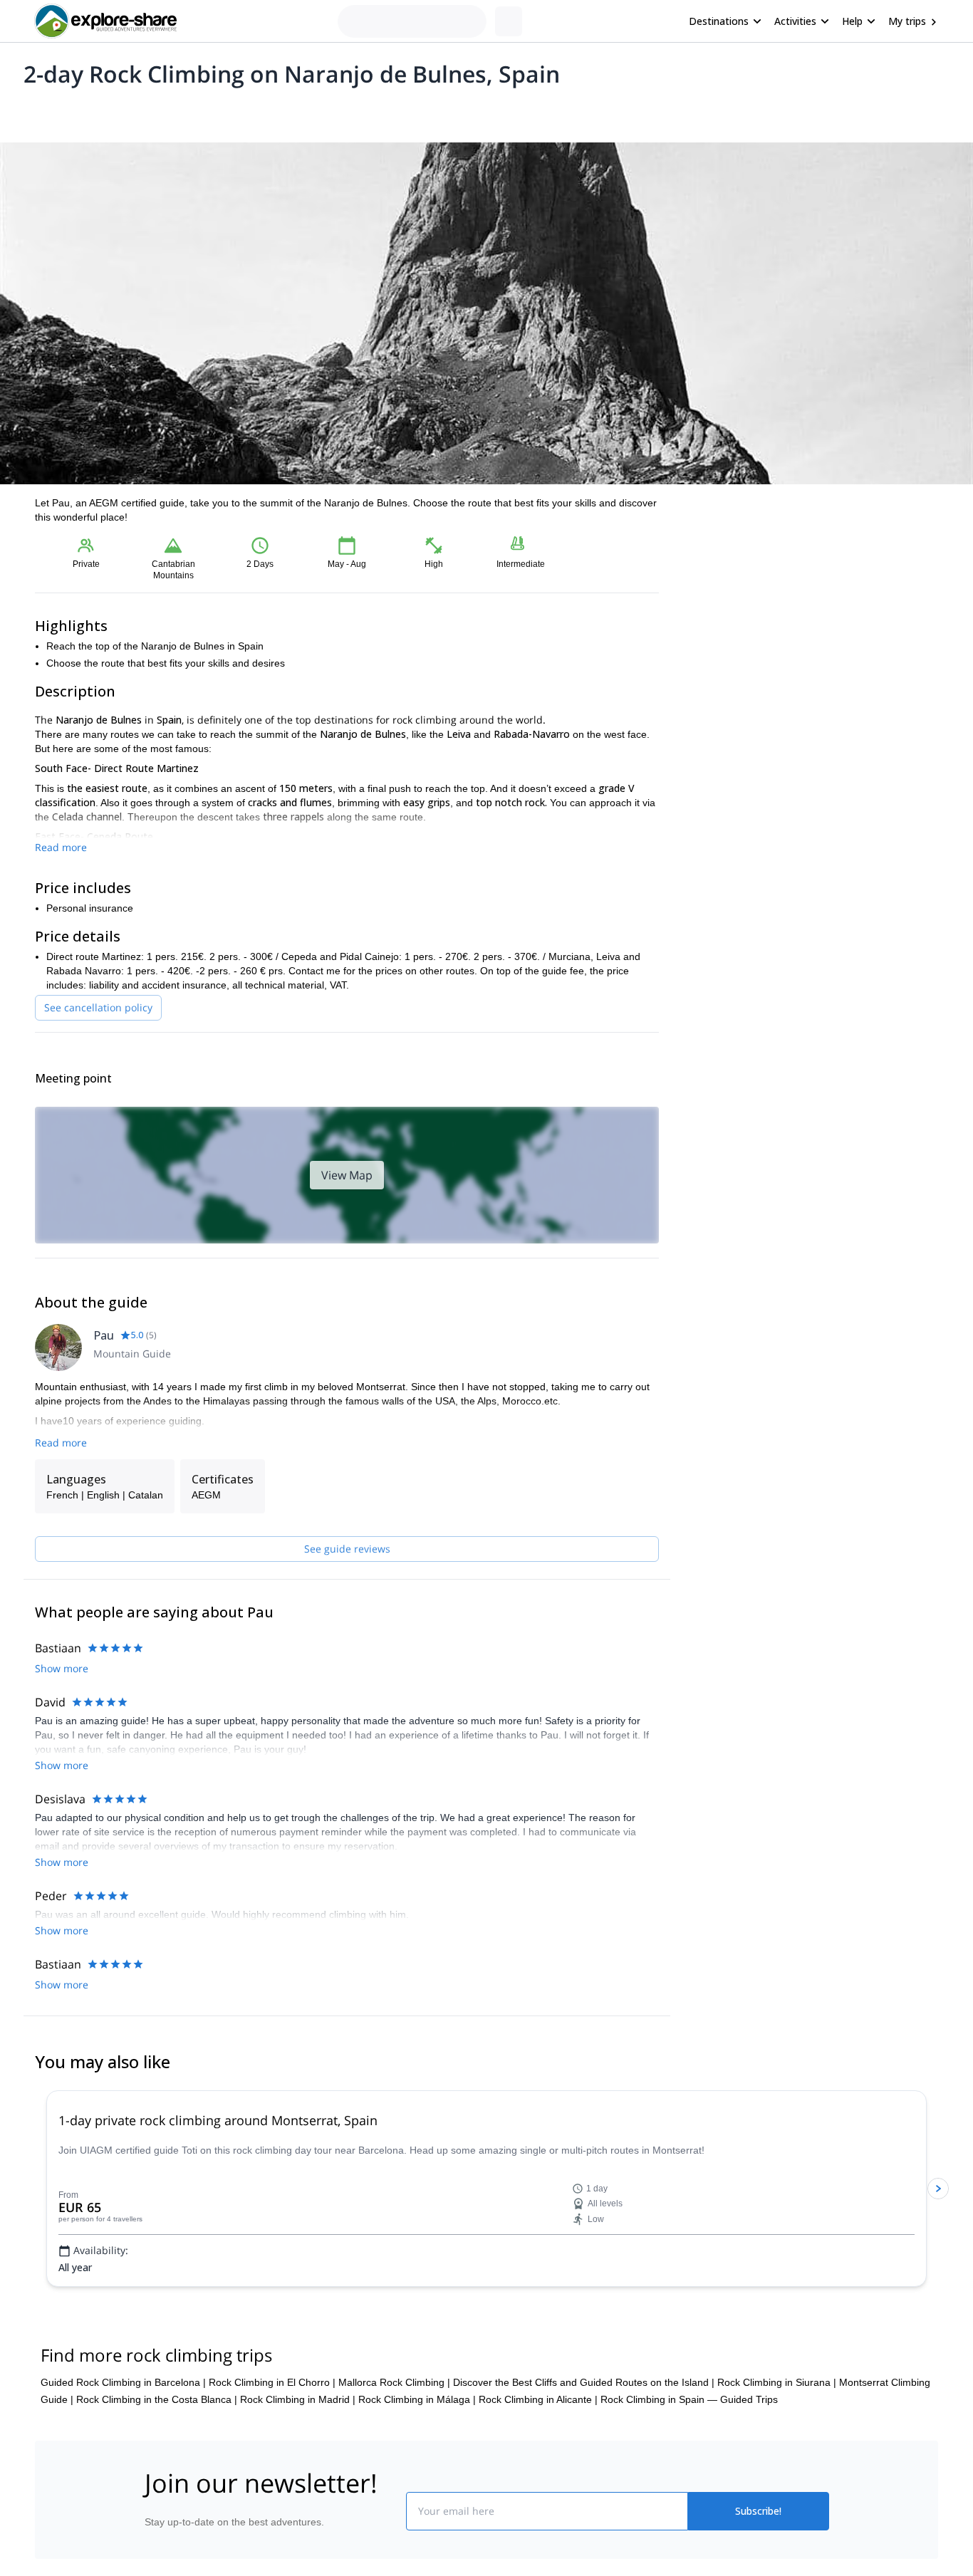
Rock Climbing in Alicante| (538, 2399)
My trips (907, 21)
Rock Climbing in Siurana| (777, 2382)
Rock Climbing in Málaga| (417, 2399)
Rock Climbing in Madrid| (298, 2399)
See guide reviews (347, 1549)
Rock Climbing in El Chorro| (272, 2382)
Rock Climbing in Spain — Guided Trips (689, 2399)
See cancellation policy (98, 1007)
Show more (62, 1668)
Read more (61, 847)
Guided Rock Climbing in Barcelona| (123, 2382)
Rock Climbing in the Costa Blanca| (157, 2399)
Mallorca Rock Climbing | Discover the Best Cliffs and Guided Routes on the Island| (526, 2382)
